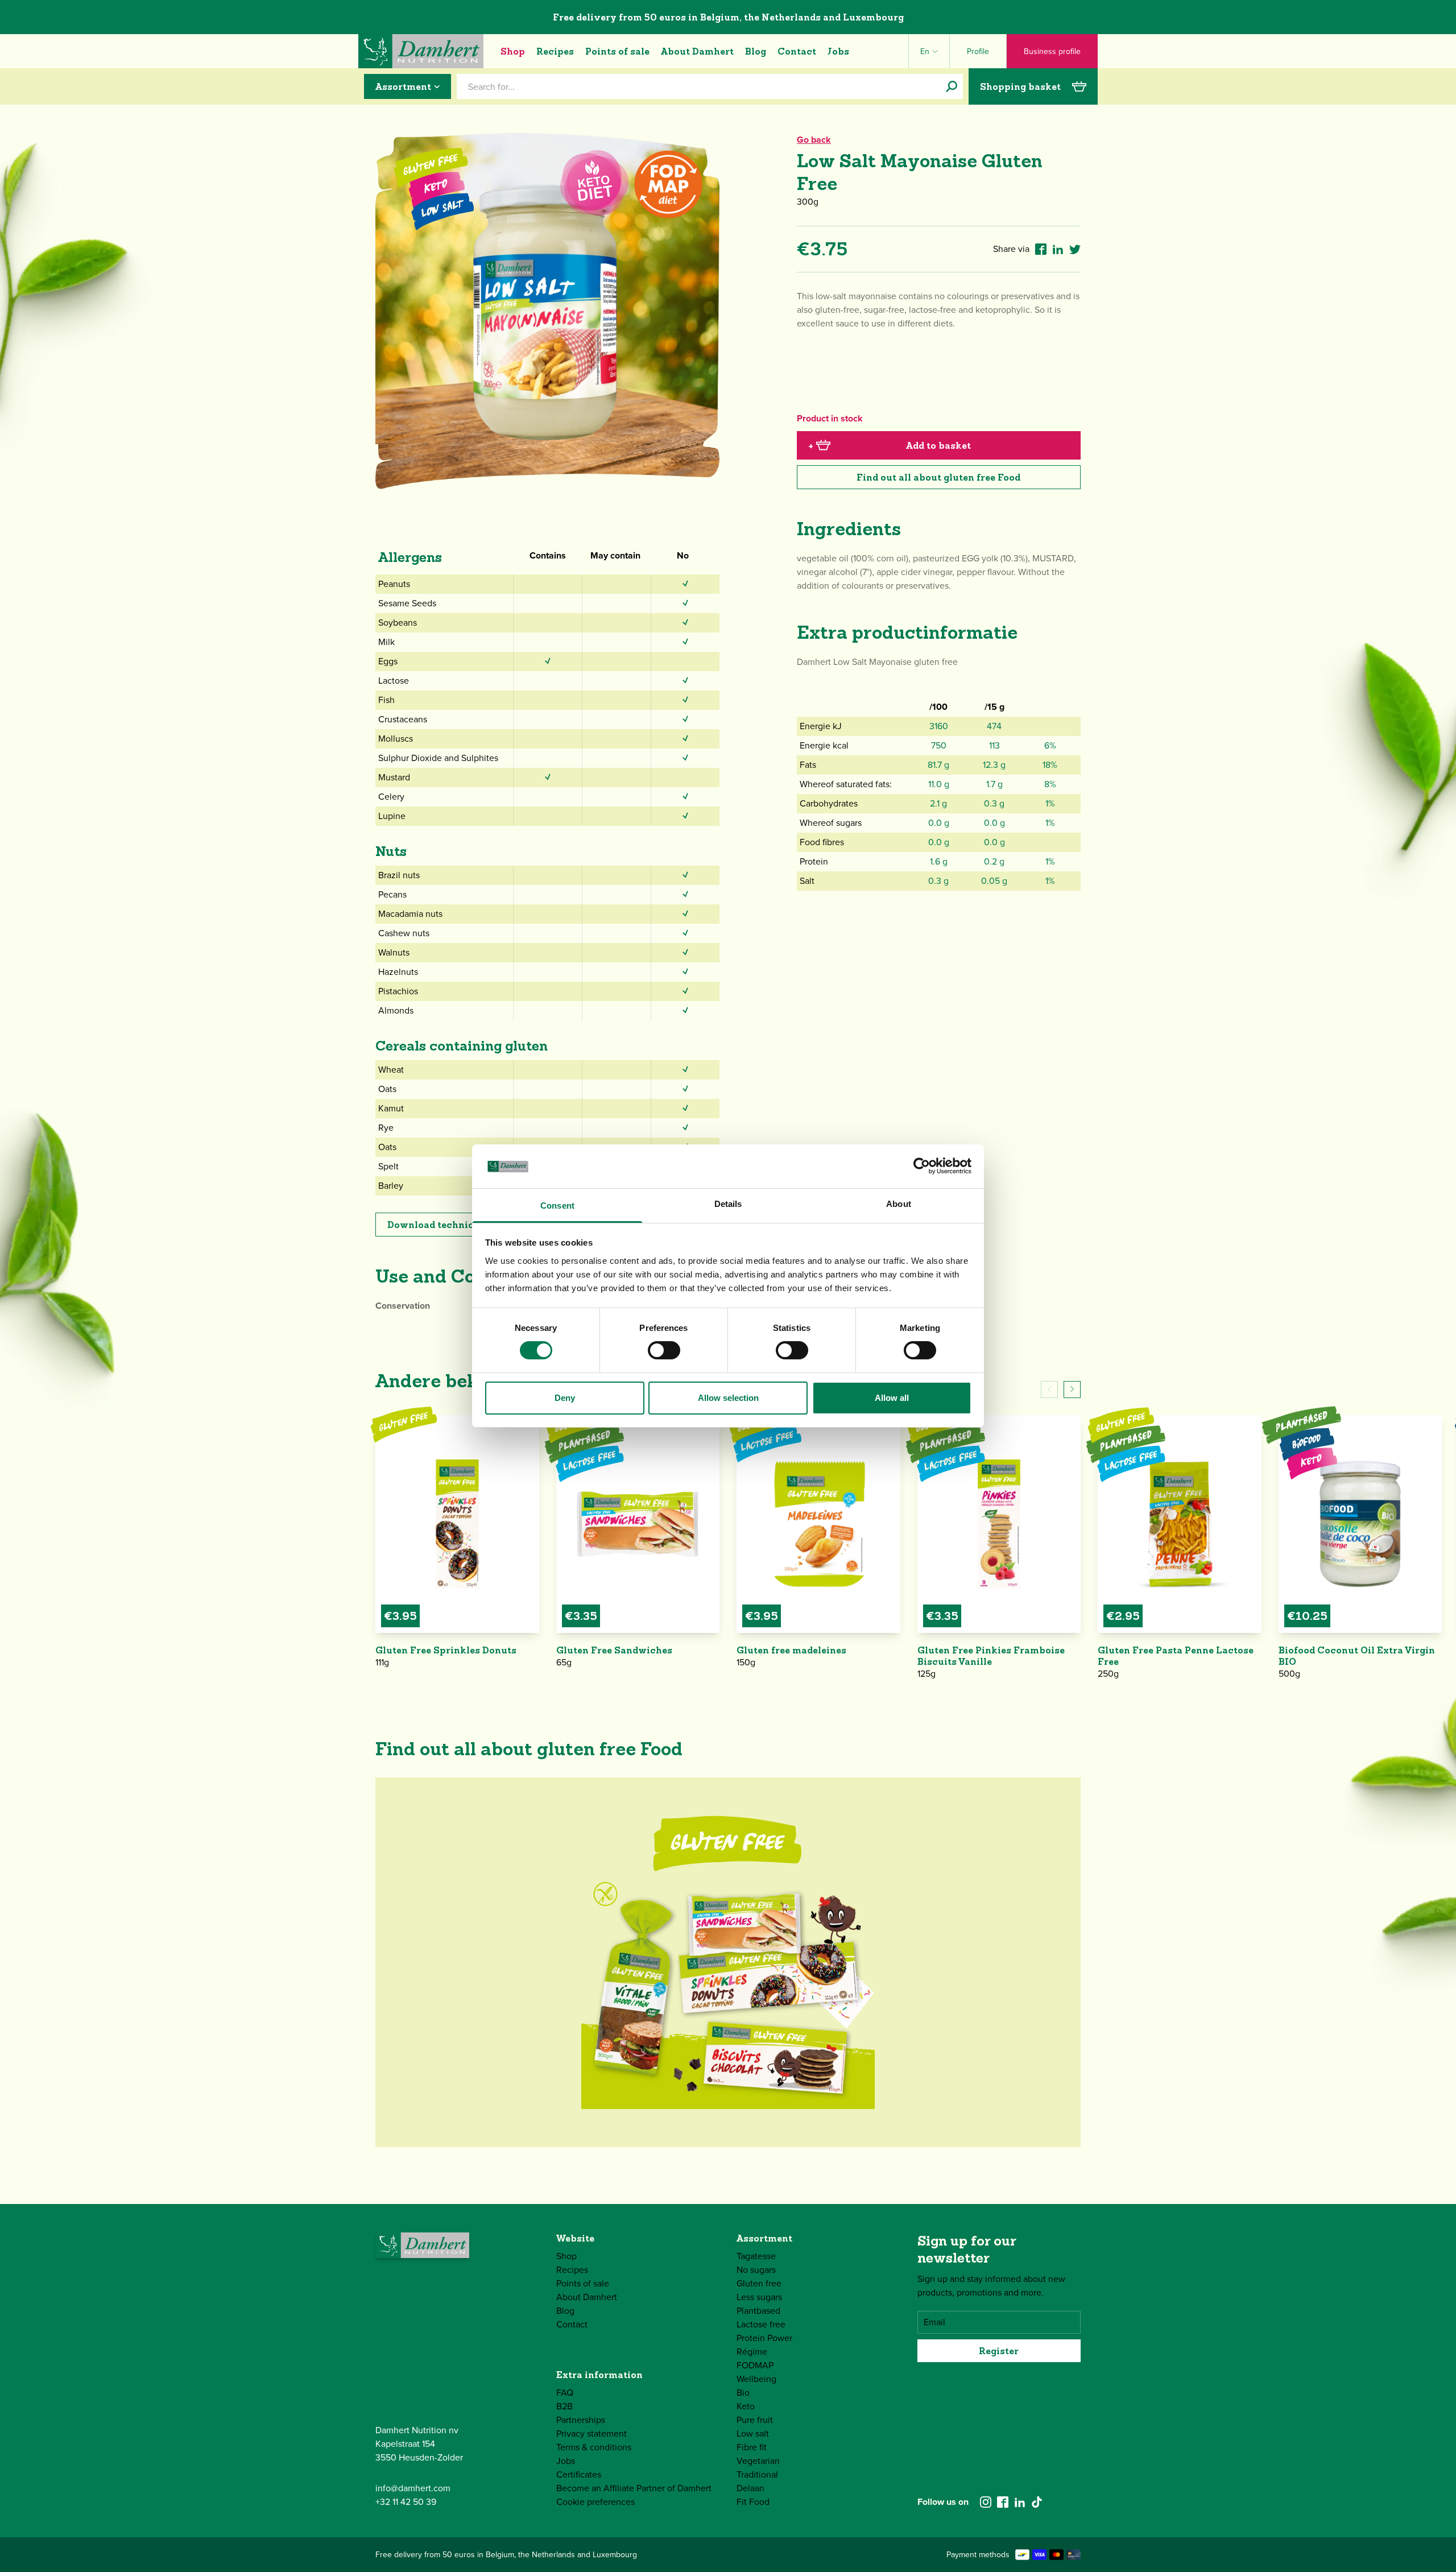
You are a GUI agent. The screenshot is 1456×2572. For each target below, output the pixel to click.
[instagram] (986, 2502)
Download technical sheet (449, 1225)
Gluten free (759, 2283)
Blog (756, 51)
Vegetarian (758, 2461)
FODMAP (755, 2365)
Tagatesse (756, 2256)
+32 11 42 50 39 (406, 2502)
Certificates (579, 2474)
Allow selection (728, 1398)
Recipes (555, 51)
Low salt (753, 2434)
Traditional (757, 2474)
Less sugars (759, 2297)
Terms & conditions (594, 2447)
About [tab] (899, 1204)
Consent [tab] (557, 1206)
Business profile (1052, 51)
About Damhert (697, 51)
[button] (1072, 1390)
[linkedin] (1020, 2502)
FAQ (565, 2393)
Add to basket (890, 445)
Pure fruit (755, 2420)
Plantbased (758, 2311)
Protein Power (764, 2338)
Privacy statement (591, 2434)
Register (999, 2351)
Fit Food (753, 2502)
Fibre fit (752, 2447)
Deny (565, 1398)
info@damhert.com (413, 2488)
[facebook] (1003, 2502)
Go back (814, 140)
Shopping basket (1020, 86)
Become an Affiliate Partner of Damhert (634, 2488)
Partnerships (581, 2420)
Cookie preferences (595, 2502)
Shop (513, 51)
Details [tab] (728, 1204)
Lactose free (761, 2324)
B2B (564, 2406)
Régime (752, 2352)
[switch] (664, 1350)
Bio (743, 2393)
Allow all (892, 1398)
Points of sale (617, 51)
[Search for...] (952, 86)
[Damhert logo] (421, 51)
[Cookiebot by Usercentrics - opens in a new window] (922, 1166)
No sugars (756, 2270)
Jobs (838, 51)
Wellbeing (756, 2379)
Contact (797, 51)
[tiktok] (1037, 2502)
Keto (746, 2406)
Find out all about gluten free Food (938, 477)
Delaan (750, 2488)
